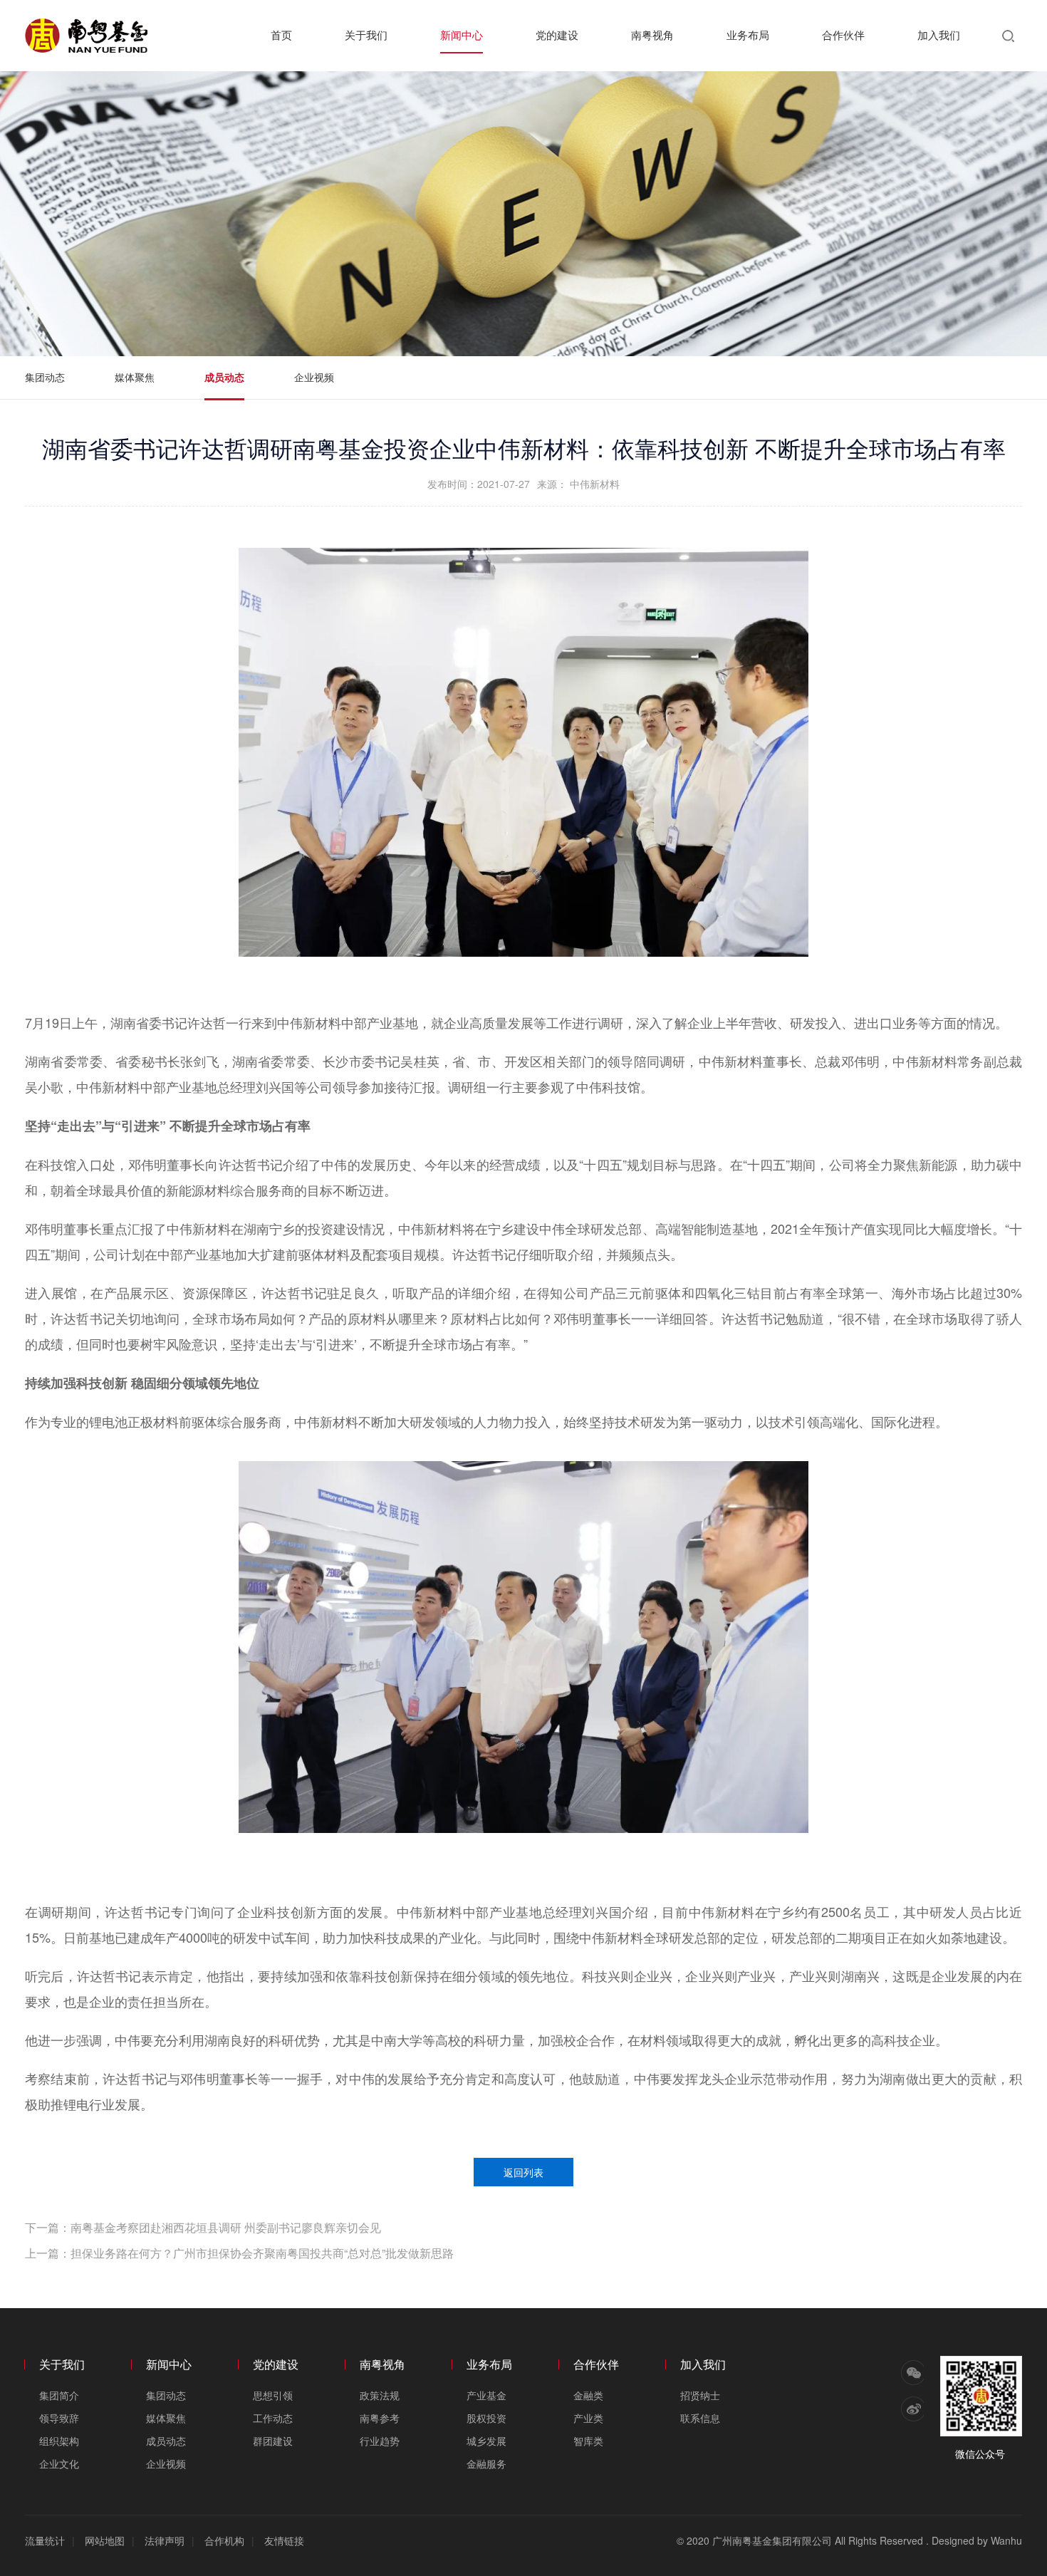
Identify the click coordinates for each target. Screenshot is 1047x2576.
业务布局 (748, 35)
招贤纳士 (700, 2395)
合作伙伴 (843, 35)
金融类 (588, 2395)
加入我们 (939, 35)
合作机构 (224, 2540)
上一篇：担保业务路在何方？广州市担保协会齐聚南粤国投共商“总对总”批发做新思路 (239, 2253)
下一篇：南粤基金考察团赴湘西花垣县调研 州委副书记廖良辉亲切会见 (203, 2227)
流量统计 (45, 2540)
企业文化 (59, 2463)
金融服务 (486, 2463)
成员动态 (224, 377)
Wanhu (1006, 2540)
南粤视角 (652, 35)
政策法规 (380, 2395)
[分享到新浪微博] (912, 2409)
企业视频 (314, 377)
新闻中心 (462, 35)
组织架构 (59, 2441)
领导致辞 (59, 2418)
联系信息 (700, 2418)
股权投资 (486, 2418)
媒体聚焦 (135, 377)
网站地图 (105, 2540)
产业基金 (486, 2395)
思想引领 (273, 2395)
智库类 (588, 2441)
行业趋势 (380, 2441)
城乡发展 (486, 2441)
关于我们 (366, 35)
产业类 (588, 2418)
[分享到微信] (912, 2373)
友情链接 (284, 2540)
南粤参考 (380, 2418)
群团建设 (273, 2441)
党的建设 (557, 35)
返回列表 (523, 2172)
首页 (281, 35)
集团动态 (45, 377)
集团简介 (59, 2395)
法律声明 (165, 2540)
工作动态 (273, 2418)
